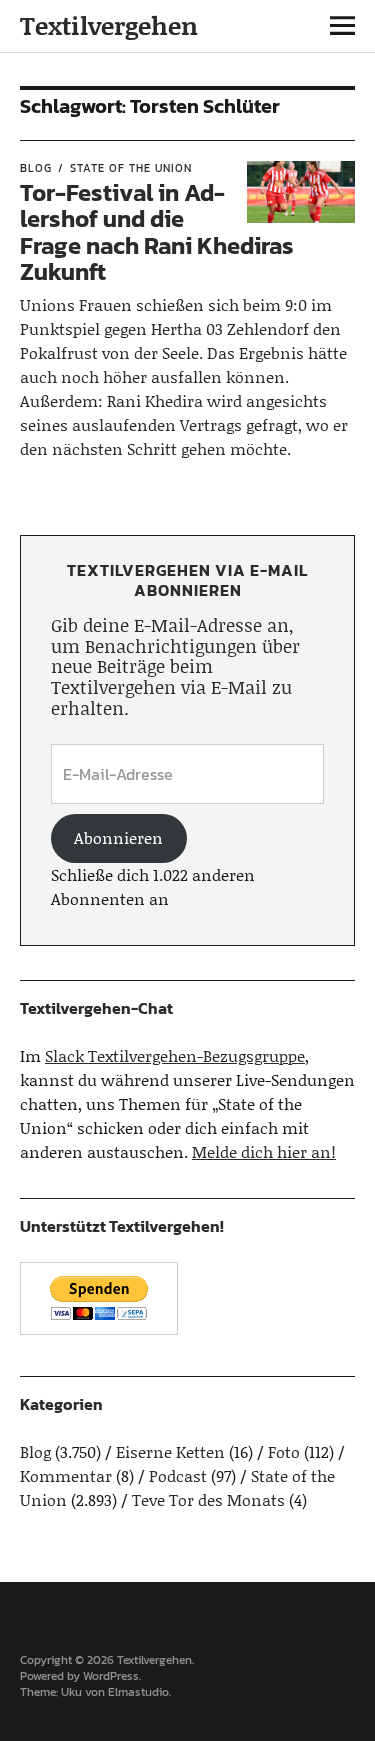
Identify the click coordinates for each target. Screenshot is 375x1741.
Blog (36, 168)
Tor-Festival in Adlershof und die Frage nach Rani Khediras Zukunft (157, 232)
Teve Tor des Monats (208, 1499)
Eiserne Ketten (170, 1451)
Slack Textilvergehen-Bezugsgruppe (175, 1055)
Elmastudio (138, 1692)
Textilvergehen (109, 25)
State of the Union (131, 168)
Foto (284, 1451)
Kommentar (66, 1475)
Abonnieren (118, 837)
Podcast (178, 1475)
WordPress (111, 1676)
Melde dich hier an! (264, 1151)
